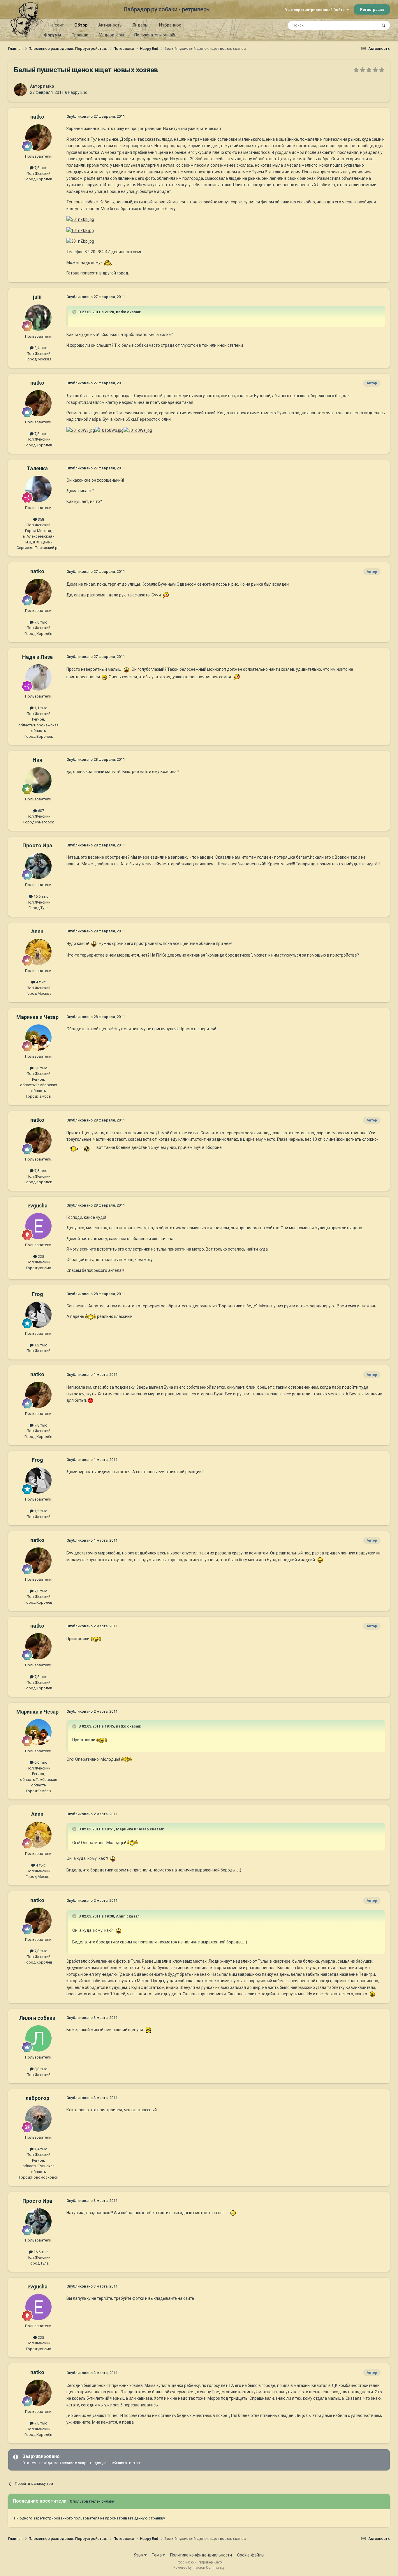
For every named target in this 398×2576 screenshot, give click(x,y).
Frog (37, 1294)
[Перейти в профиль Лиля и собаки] (38, 2038)
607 (40, 811)
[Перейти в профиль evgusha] (38, 1226)
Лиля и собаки (37, 2018)
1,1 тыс (40, 708)
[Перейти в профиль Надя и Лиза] (38, 677)
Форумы (53, 35)
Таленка (37, 468)
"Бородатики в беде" (238, 1306)
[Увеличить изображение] (108, 263)
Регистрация (372, 9)
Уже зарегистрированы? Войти (316, 10)
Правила (80, 35)
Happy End (78, 92)
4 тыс (40, 982)
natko (49, 86)
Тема (157, 2555)
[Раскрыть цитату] (75, 312)
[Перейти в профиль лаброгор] (38, 2119)
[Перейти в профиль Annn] (38, 952)
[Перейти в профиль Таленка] (38, 489)
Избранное (170, 25)
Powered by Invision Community (199, 2568)
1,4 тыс (40, 2149)
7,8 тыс (40, 168)
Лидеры (140, 25)
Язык (139, 2555)
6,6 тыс (40, 1068)
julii (37, 297)
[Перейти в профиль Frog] (38, 1315)
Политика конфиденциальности (201, 2555)
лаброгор (37, 2098)
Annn (37, 931)
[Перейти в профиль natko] (20, 90)
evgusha (37, 1206)
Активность (110, 25)
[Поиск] (383, 25)
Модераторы (111, 35)
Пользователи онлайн (155, 35)
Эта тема (362, 25)
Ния (37, 760)
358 (40, 519)
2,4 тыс (40, 348)
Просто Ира (37, 845)
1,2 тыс (40, 1345)
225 (40, 1257)
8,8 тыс (40, 2069)
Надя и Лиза (37, 657)
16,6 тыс (40, 896)
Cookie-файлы (251, 2555)
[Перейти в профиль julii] (38, 318)
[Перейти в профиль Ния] (38, 780)
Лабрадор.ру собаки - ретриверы (167, 9)
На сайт (56, 25)
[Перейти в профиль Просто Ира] (38, 866)
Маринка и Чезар (37, 1017)
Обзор (81, 25)
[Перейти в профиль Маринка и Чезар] (38, 1038)
